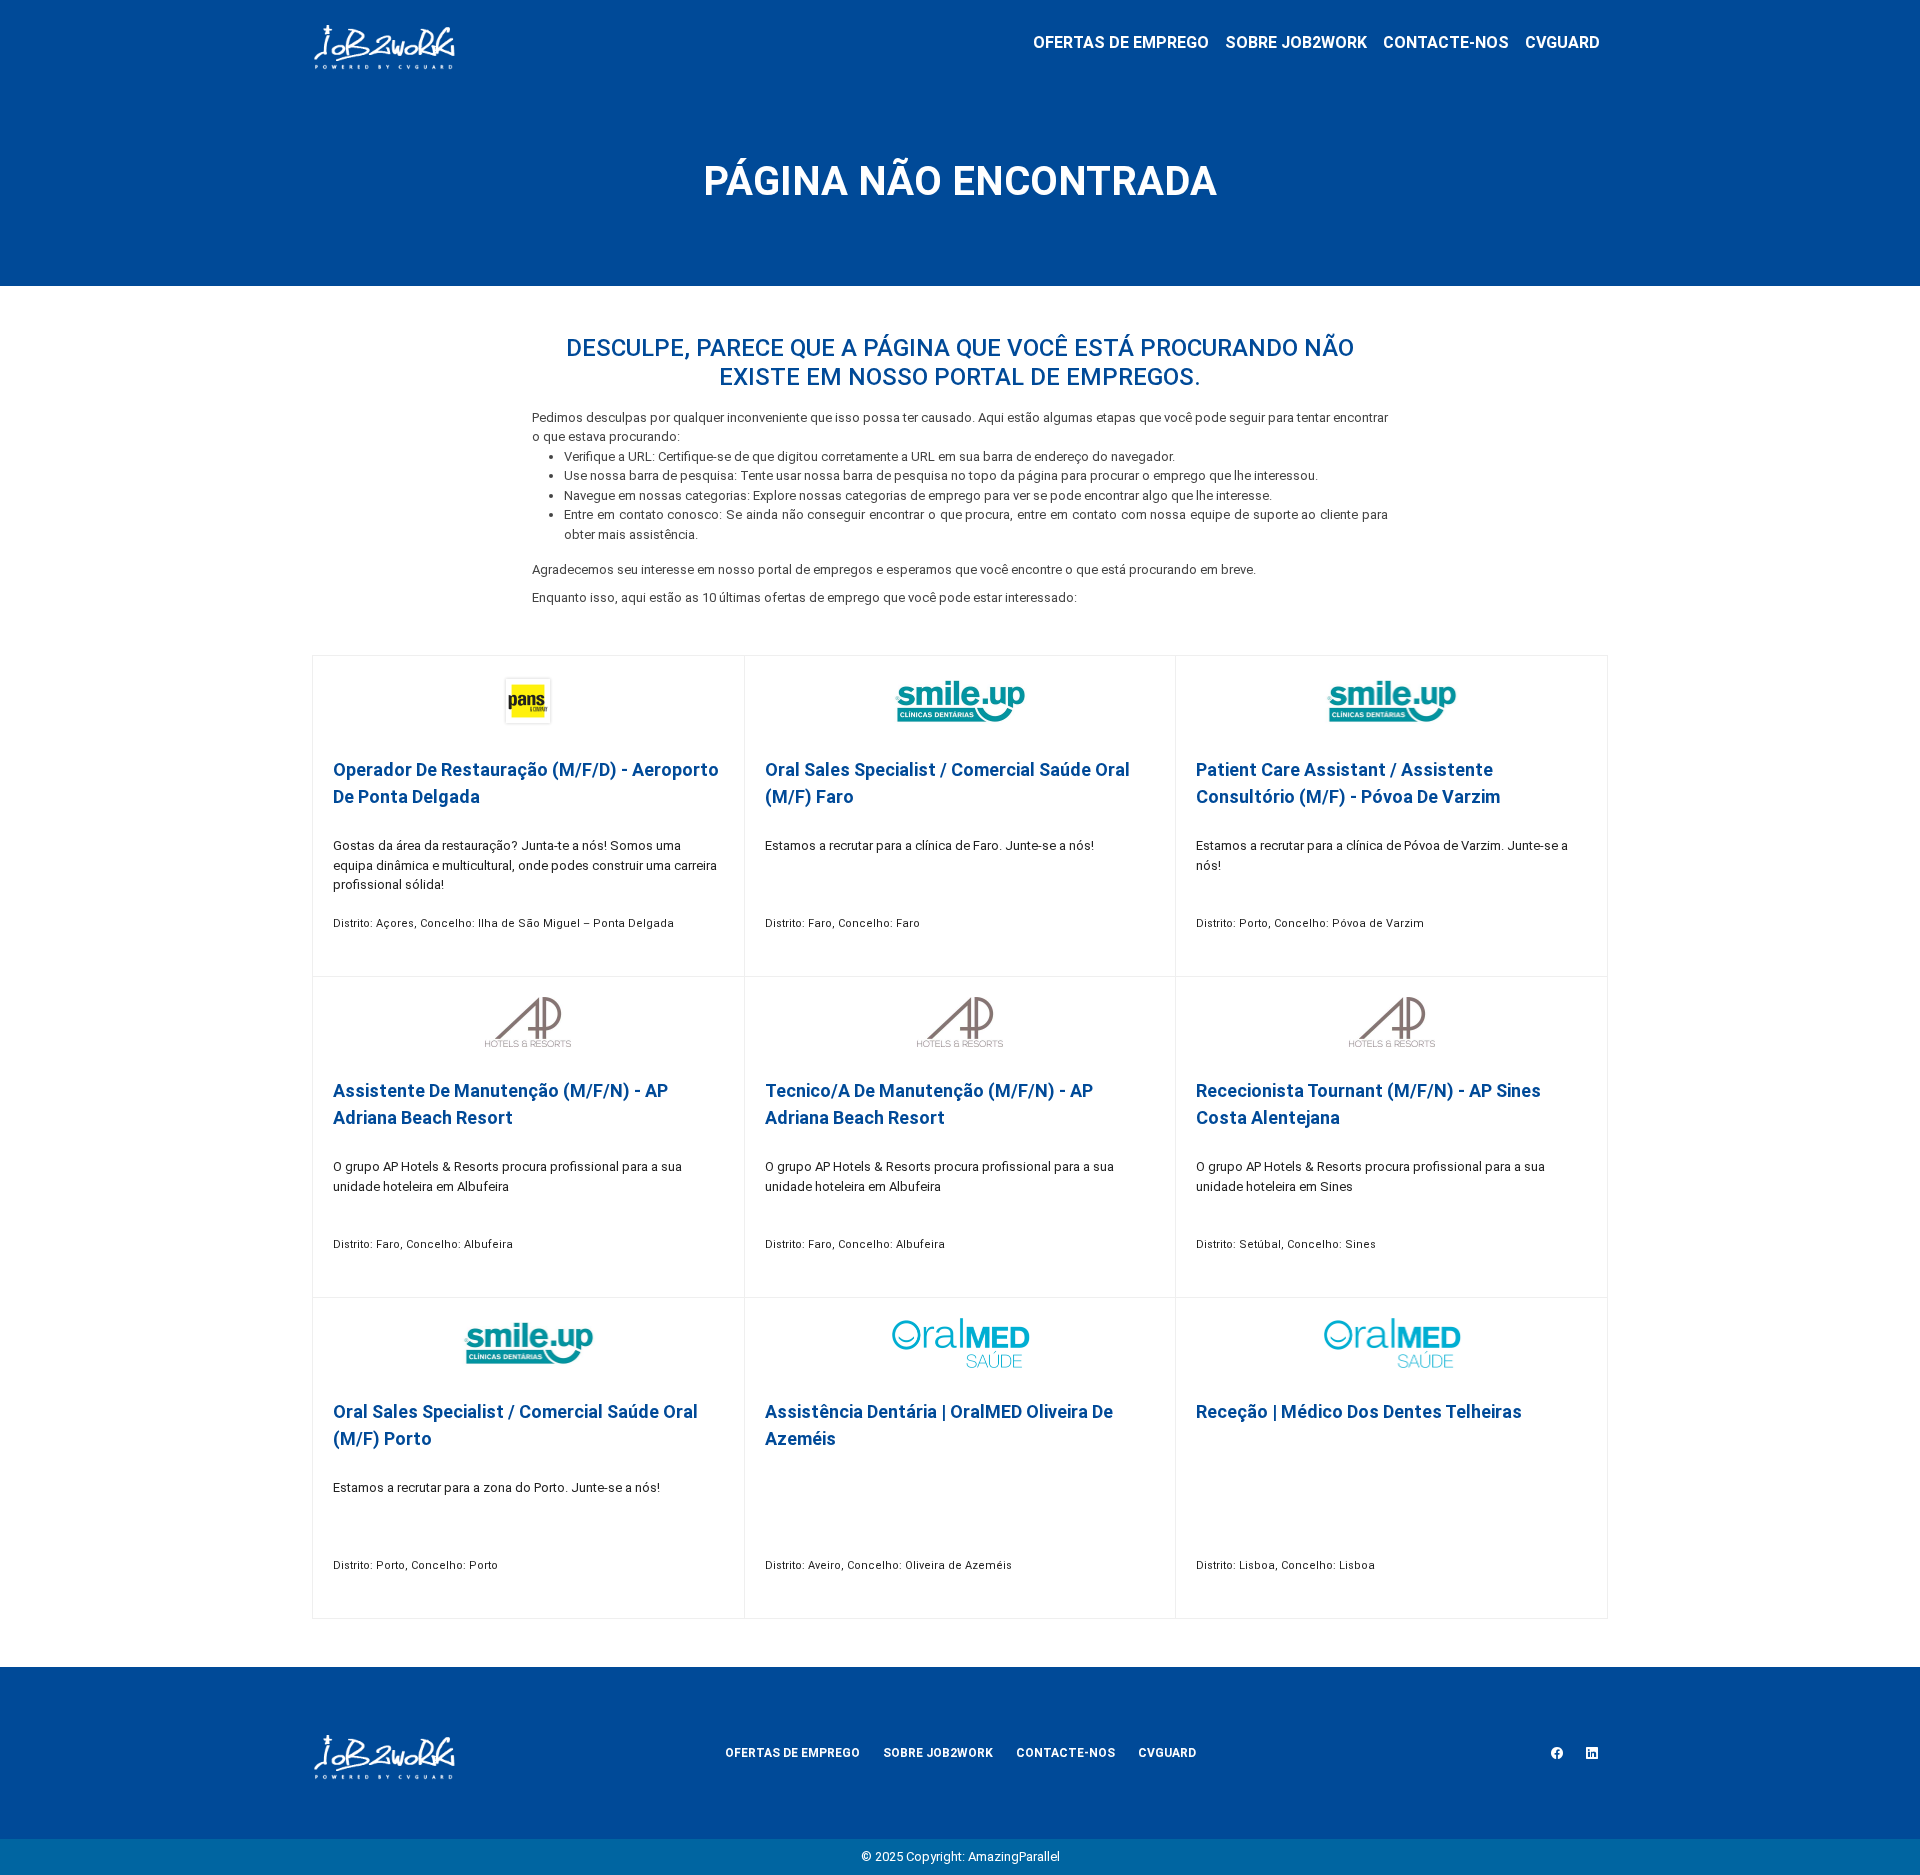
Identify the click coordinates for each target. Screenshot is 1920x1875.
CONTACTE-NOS (1446, 42)
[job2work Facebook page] (1557, 1753)
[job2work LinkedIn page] (1592, 1753)
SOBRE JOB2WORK (1296, 42)
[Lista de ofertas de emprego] (384, 43)
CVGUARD (1562, 42)
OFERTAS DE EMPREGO (1121, 42)
